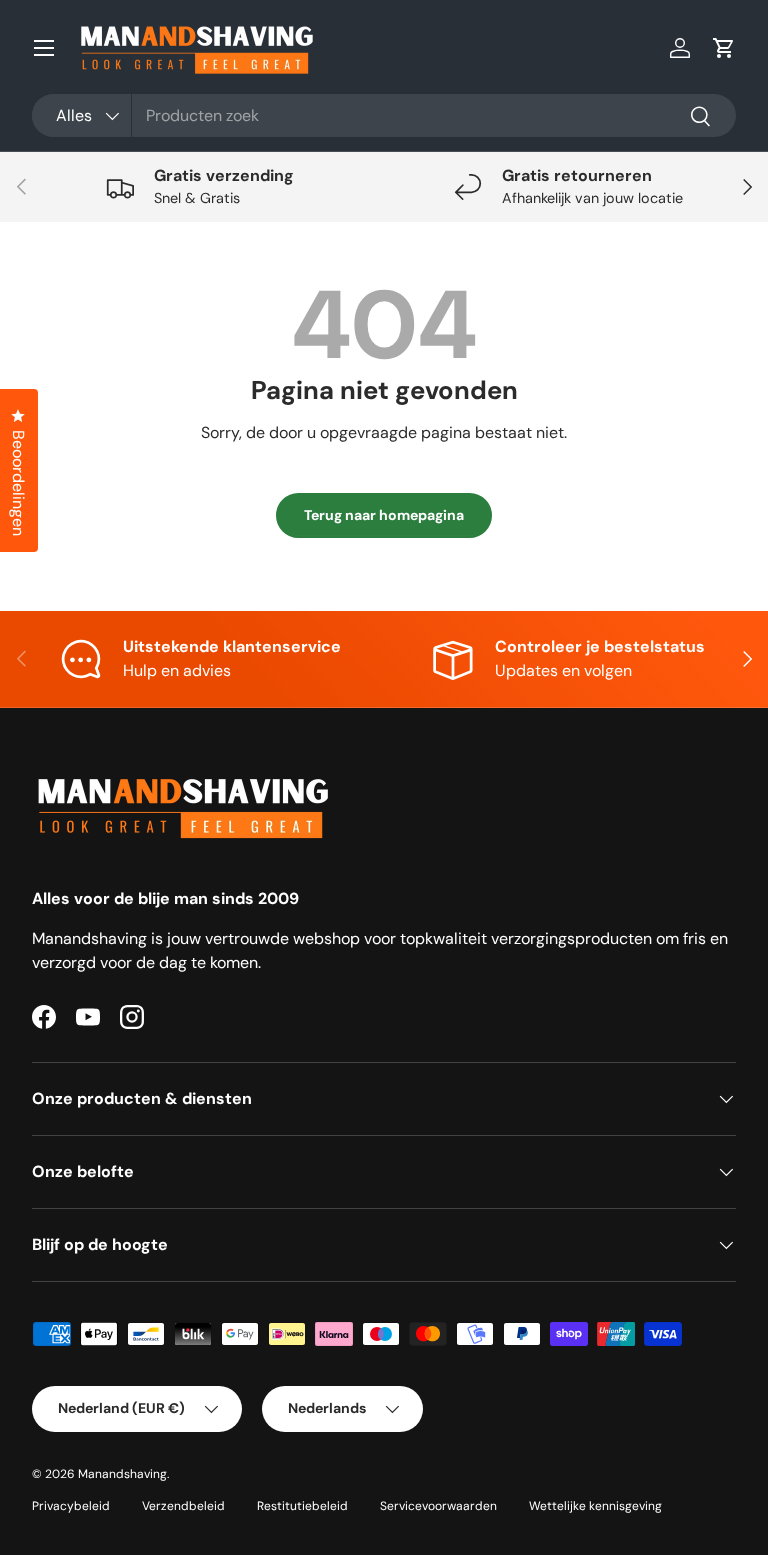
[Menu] (44, 48)
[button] (724, 48)
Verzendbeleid (183, 1506)
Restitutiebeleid (302, 1506)
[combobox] (384, 115)
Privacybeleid (71, 1506)
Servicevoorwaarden (438, 1506)
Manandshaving (122, 1474)
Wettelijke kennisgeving (595, 1506)
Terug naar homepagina (384, 515)
